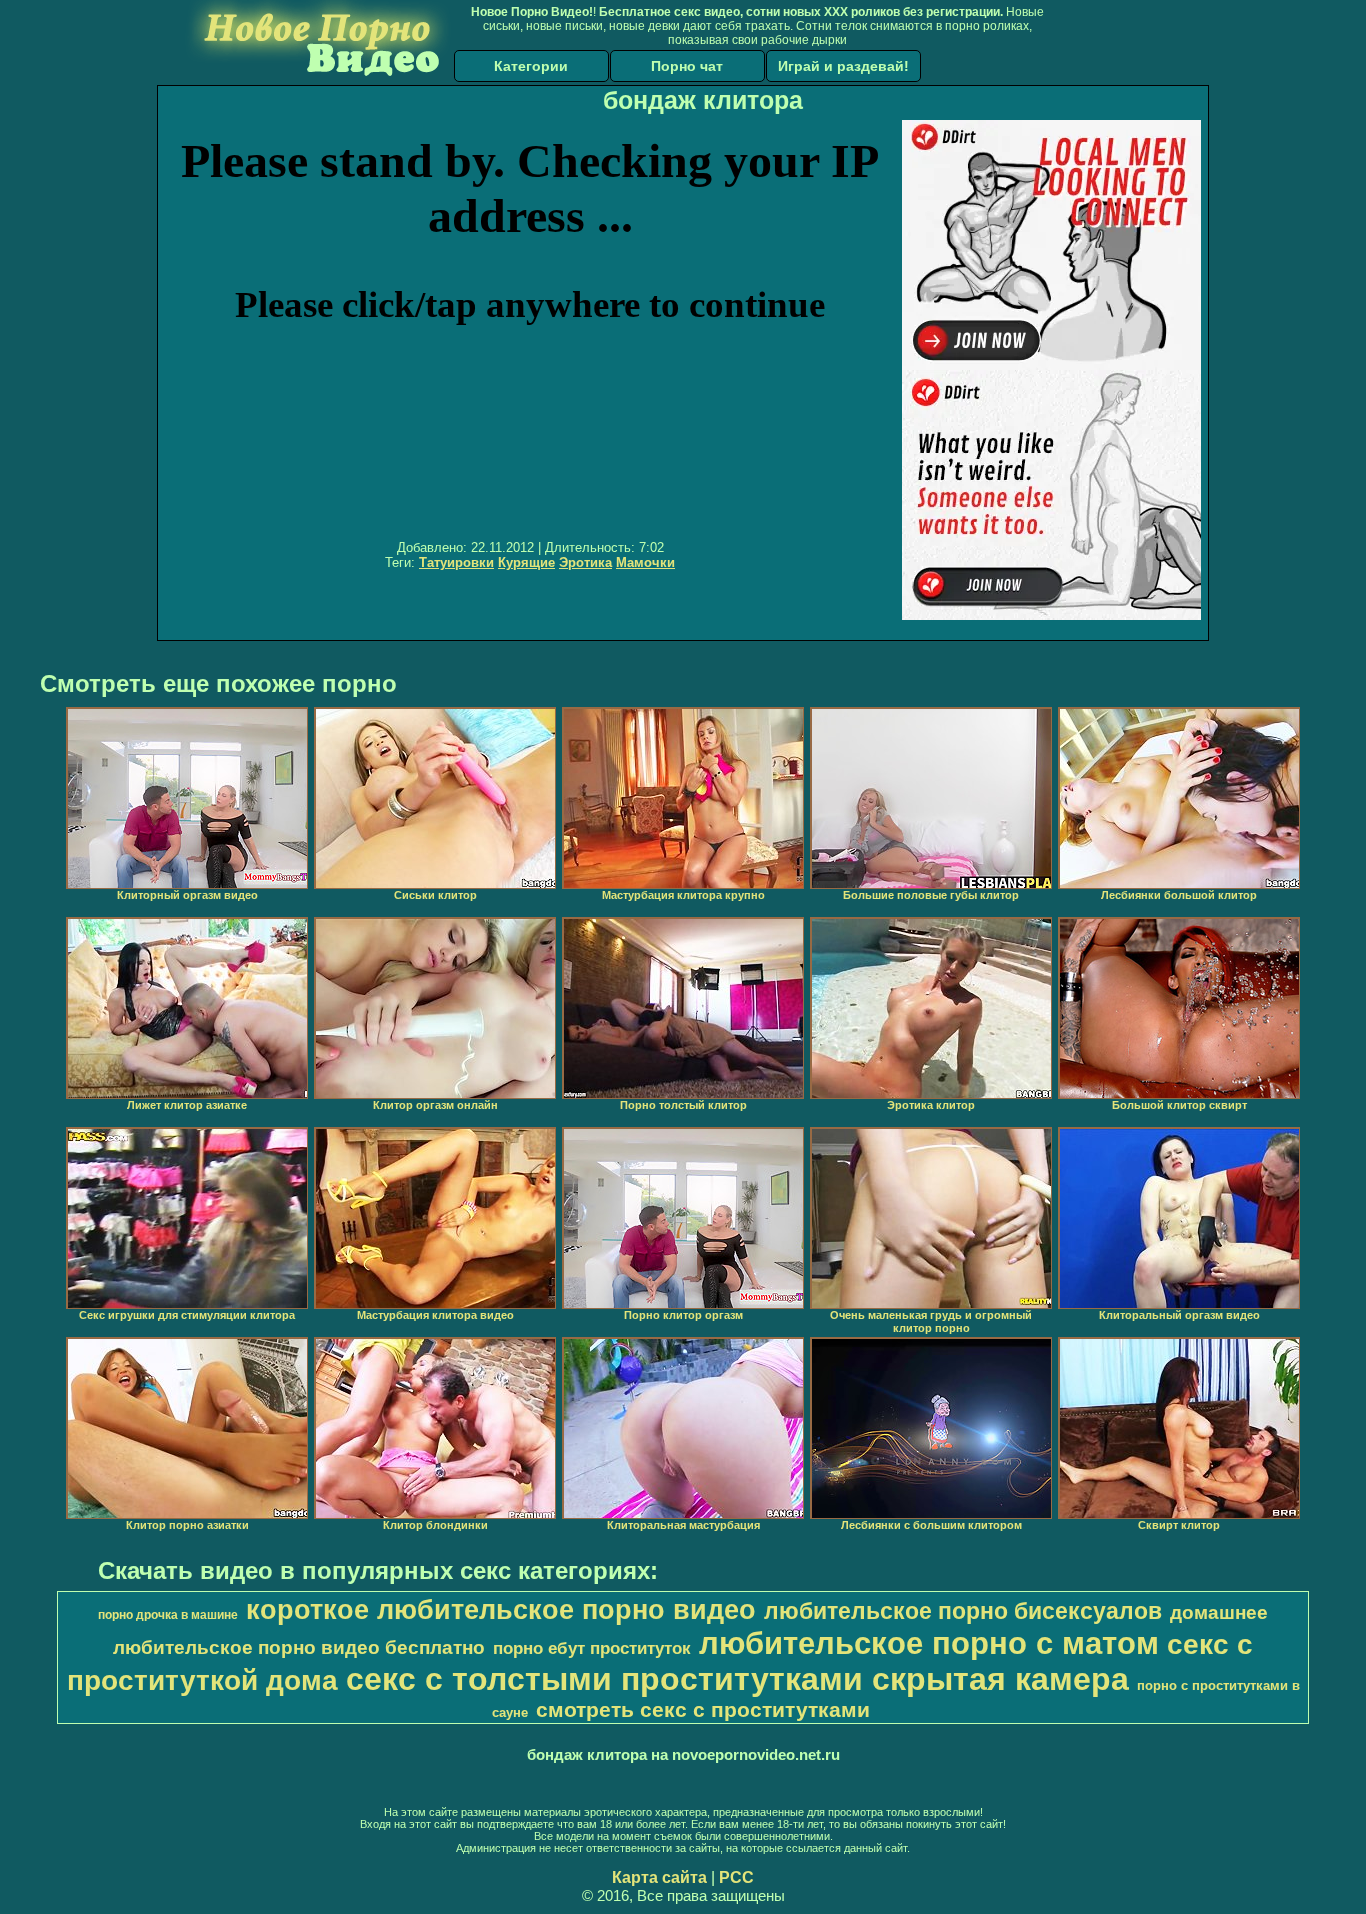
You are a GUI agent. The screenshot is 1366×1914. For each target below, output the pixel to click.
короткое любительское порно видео (501, 1610)
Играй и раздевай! (843, 66)
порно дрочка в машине (168, 1615)
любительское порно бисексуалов (963, 1611)
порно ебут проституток (592, 1648)
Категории (531, 66)
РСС (736, 1877)
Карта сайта (659, 1877)
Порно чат (687, 66)
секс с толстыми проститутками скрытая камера (737, 1679)
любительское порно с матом (929, 1643)
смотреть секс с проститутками (703, 1710)
